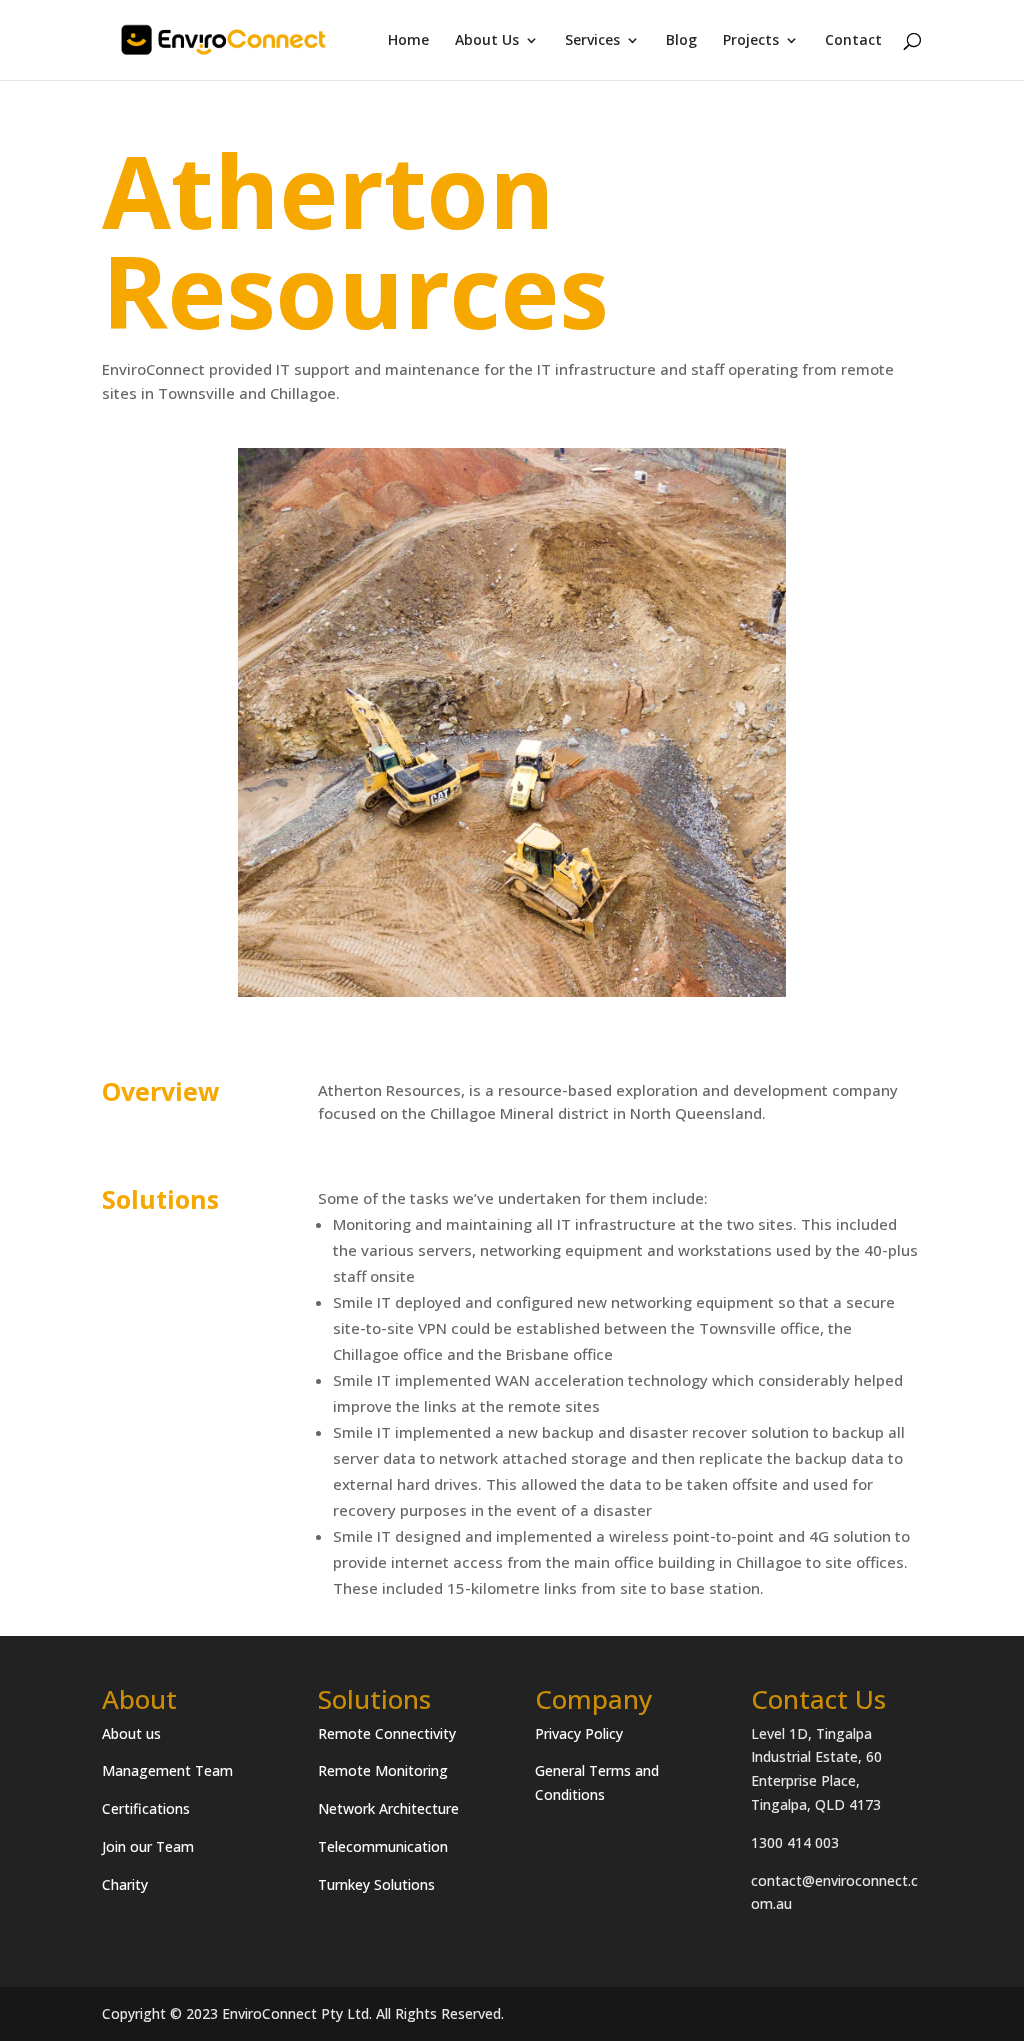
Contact (853, 41)
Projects (751, 41)
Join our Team (148, 1846)
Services (592, 41)
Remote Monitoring (383, 1770)
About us (131, 1733)
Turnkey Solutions (376, 1884)
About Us (487, 41)
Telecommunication (383, 1846)
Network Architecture (388, 1808)
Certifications (146, 1808)
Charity (125, 1884)
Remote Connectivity (387, 1733)
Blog (681, 41)
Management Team (167, 1770)
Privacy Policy (579, 1733)
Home (408, 41)
